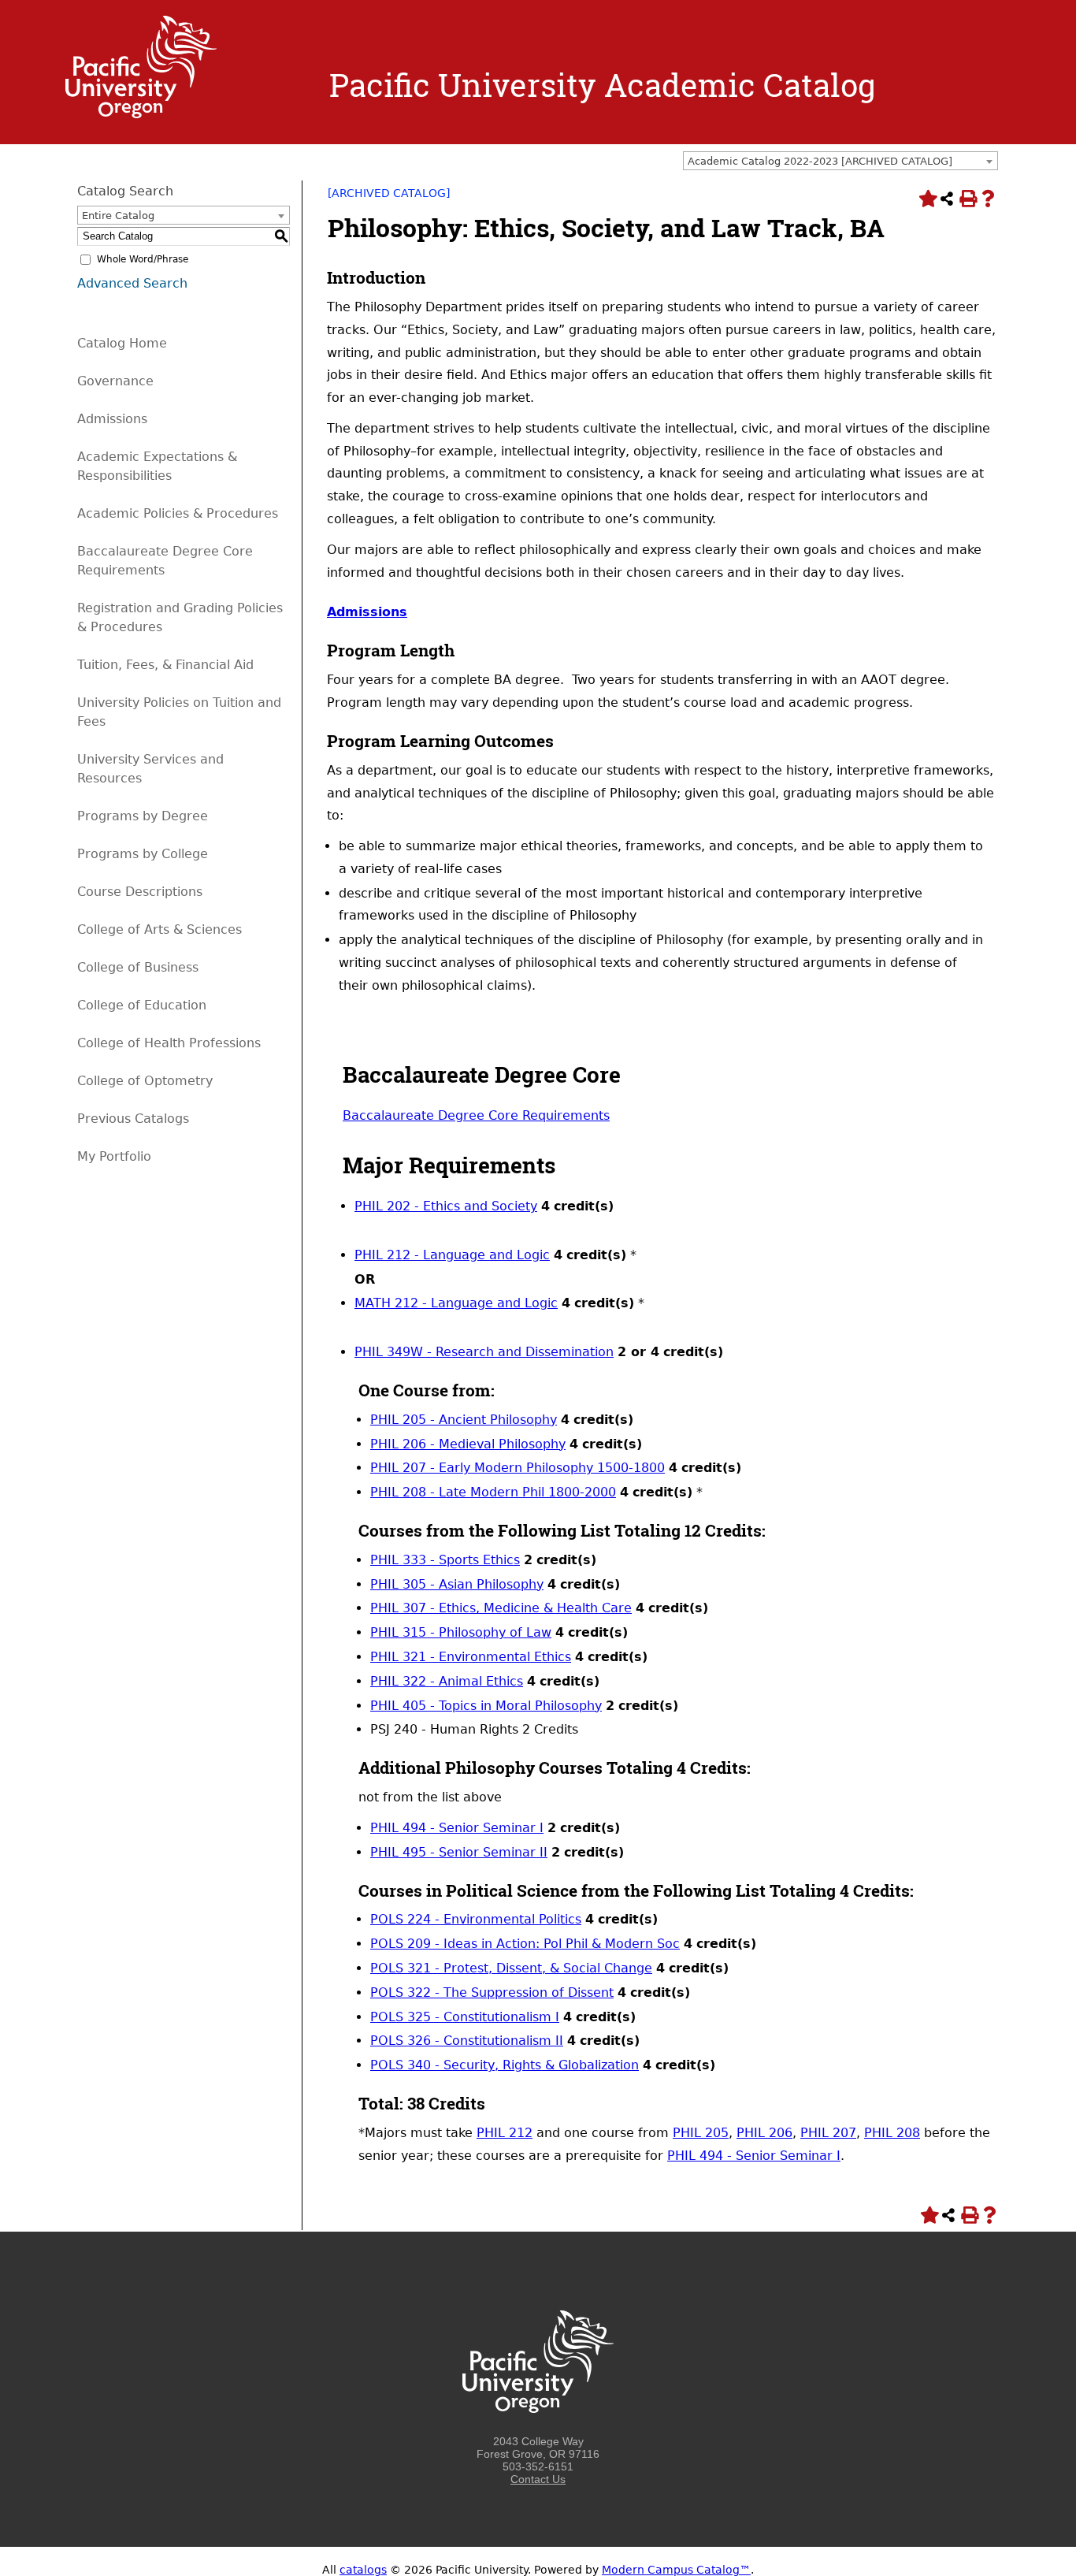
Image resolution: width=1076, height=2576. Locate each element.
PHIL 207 (828, 2133)
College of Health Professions (169, 1043)
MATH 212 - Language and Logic (456, 1303)
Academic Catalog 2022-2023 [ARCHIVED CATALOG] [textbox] (820, 161)
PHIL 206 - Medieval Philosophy (468, 1444)
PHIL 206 (764, 2133)
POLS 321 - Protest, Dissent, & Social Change (511, 1968)
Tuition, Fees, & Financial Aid (165, 665)
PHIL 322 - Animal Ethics (447, 1681)
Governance (115, 381)
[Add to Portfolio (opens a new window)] (926, 199)
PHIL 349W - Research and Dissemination (484, 1352)
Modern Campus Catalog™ (676, 2570)
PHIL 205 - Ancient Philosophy (464, 1420)
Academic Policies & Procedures (178, 513)
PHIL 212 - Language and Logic (452, 1255)
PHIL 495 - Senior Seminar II (459, 1852)
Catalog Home (122, 343)
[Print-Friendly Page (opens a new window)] (967, 199)
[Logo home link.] (141, 114)
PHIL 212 (505, 2133)
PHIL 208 (892, 2133)
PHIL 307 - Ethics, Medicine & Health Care (501, 1608)
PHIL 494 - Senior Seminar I (457, 1828)
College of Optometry (145, 1081)
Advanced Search (132, 283)
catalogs (363, 2570)
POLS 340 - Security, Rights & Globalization (505, 2065)
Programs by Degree (143, 816)
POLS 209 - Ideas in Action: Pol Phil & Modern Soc (525, 1944)
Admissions (112, 419)
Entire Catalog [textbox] (118, 216)
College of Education (142, 1005)
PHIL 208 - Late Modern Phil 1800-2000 (493, 1492)
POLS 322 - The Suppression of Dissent (492, 1992)
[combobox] (840, 161)
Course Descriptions (140, 892)
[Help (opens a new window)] (988, 199)
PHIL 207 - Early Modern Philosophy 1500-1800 (518, 1468)
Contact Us (538, 2479)
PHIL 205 (701, 2133)
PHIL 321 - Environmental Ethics (471, 1657)
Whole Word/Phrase (143, 259)
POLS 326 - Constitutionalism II (467, 2041)
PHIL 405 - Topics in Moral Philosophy (486, 1706)
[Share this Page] (947, 199)
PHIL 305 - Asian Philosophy (457, 1584)
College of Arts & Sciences (160, 929)
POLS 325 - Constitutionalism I (465, 2017)
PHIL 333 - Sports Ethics (445, 1560)
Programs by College (143, 854)
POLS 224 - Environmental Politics (476, 1919)
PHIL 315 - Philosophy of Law (461, 1632)
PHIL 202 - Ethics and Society (446, 1206)
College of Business (138, 967)
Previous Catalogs (133, 1119)
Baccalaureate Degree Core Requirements (476, 1115)
